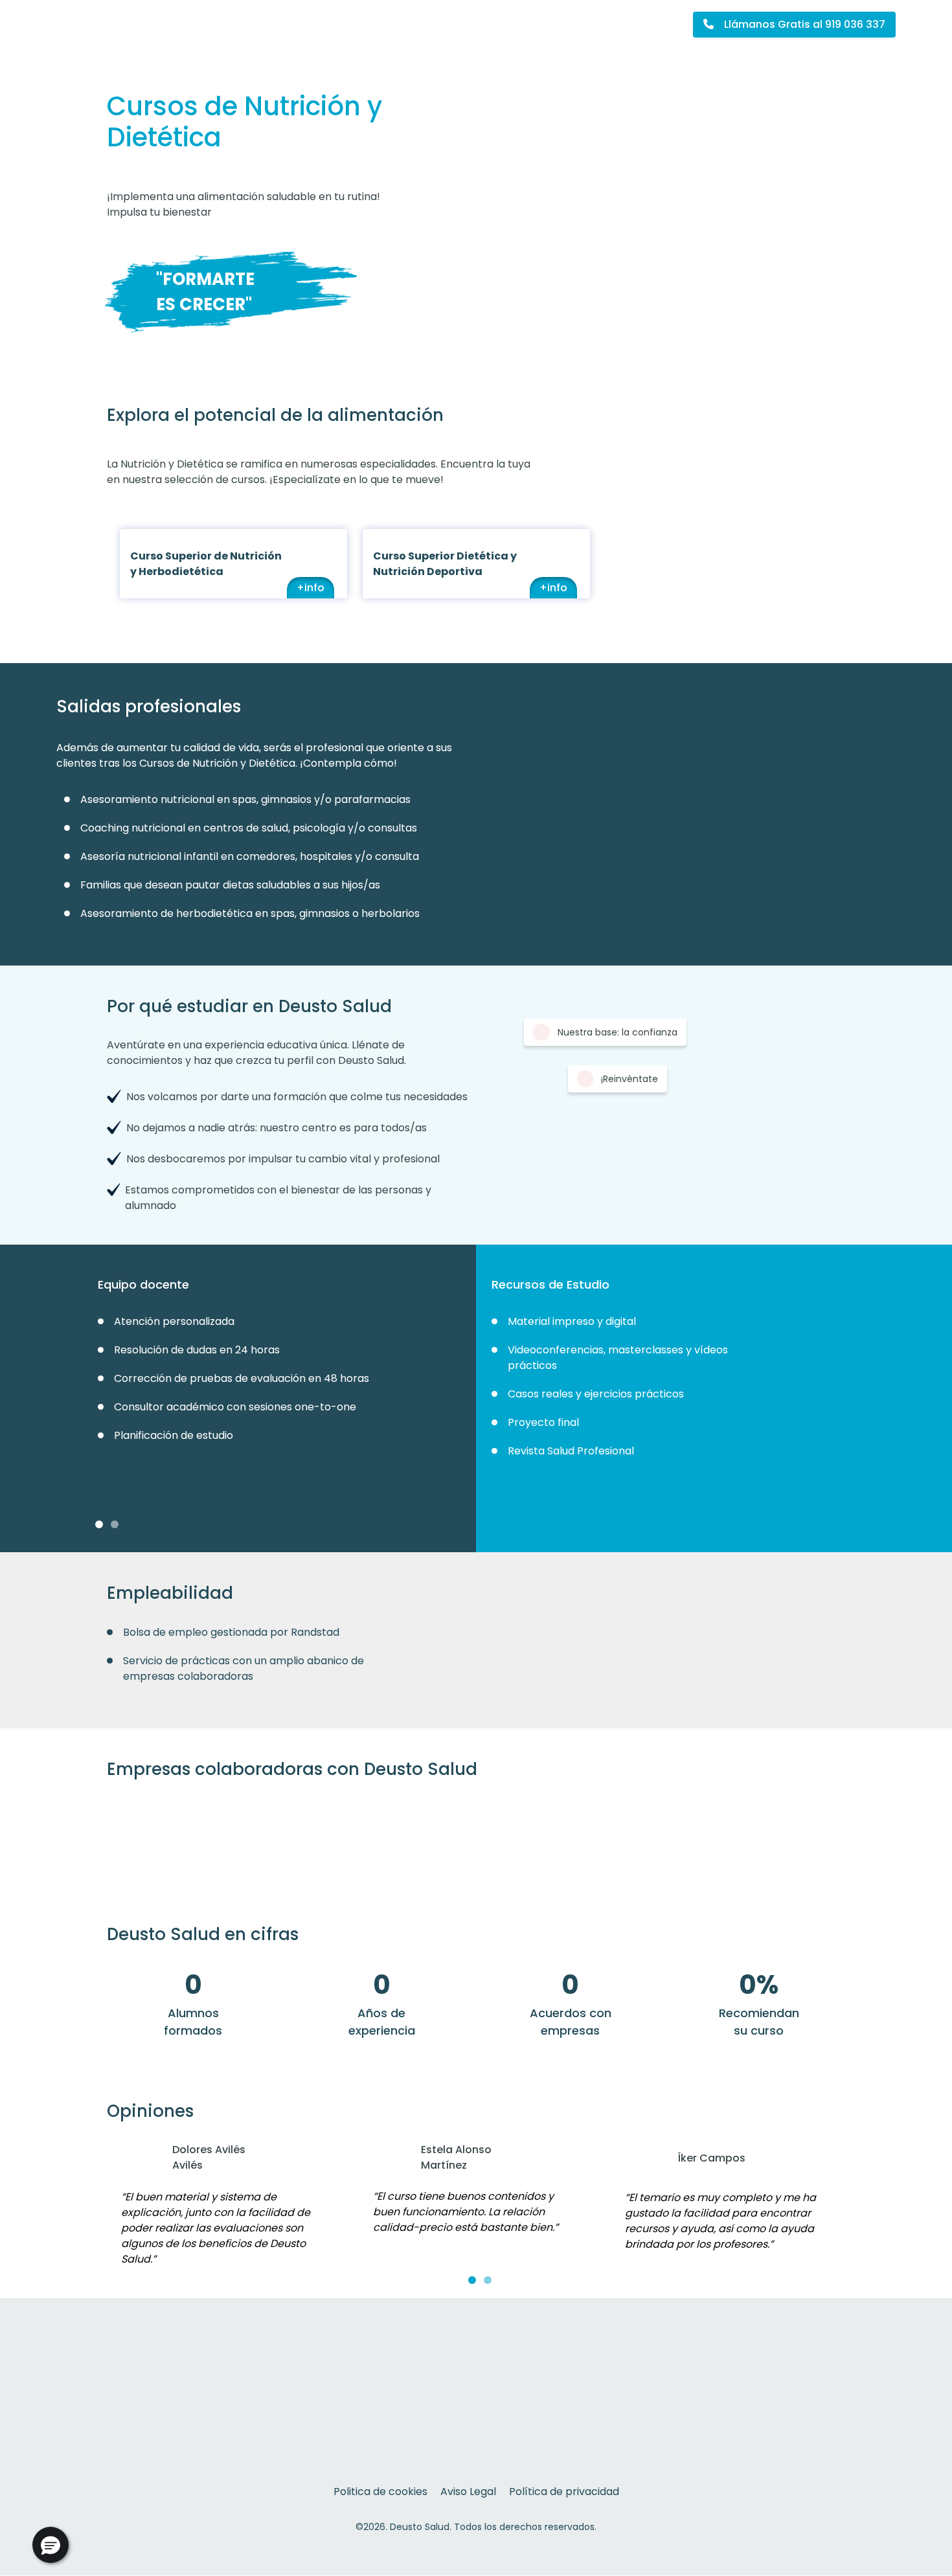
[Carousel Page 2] (115, 1524)
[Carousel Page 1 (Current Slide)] (99, 1524)
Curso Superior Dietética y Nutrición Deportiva (445, 564)
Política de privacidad (564, 2491)
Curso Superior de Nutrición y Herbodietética (206, 564)
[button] (51, 2545)
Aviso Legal (468, 2491)
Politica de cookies (380, 2491)
